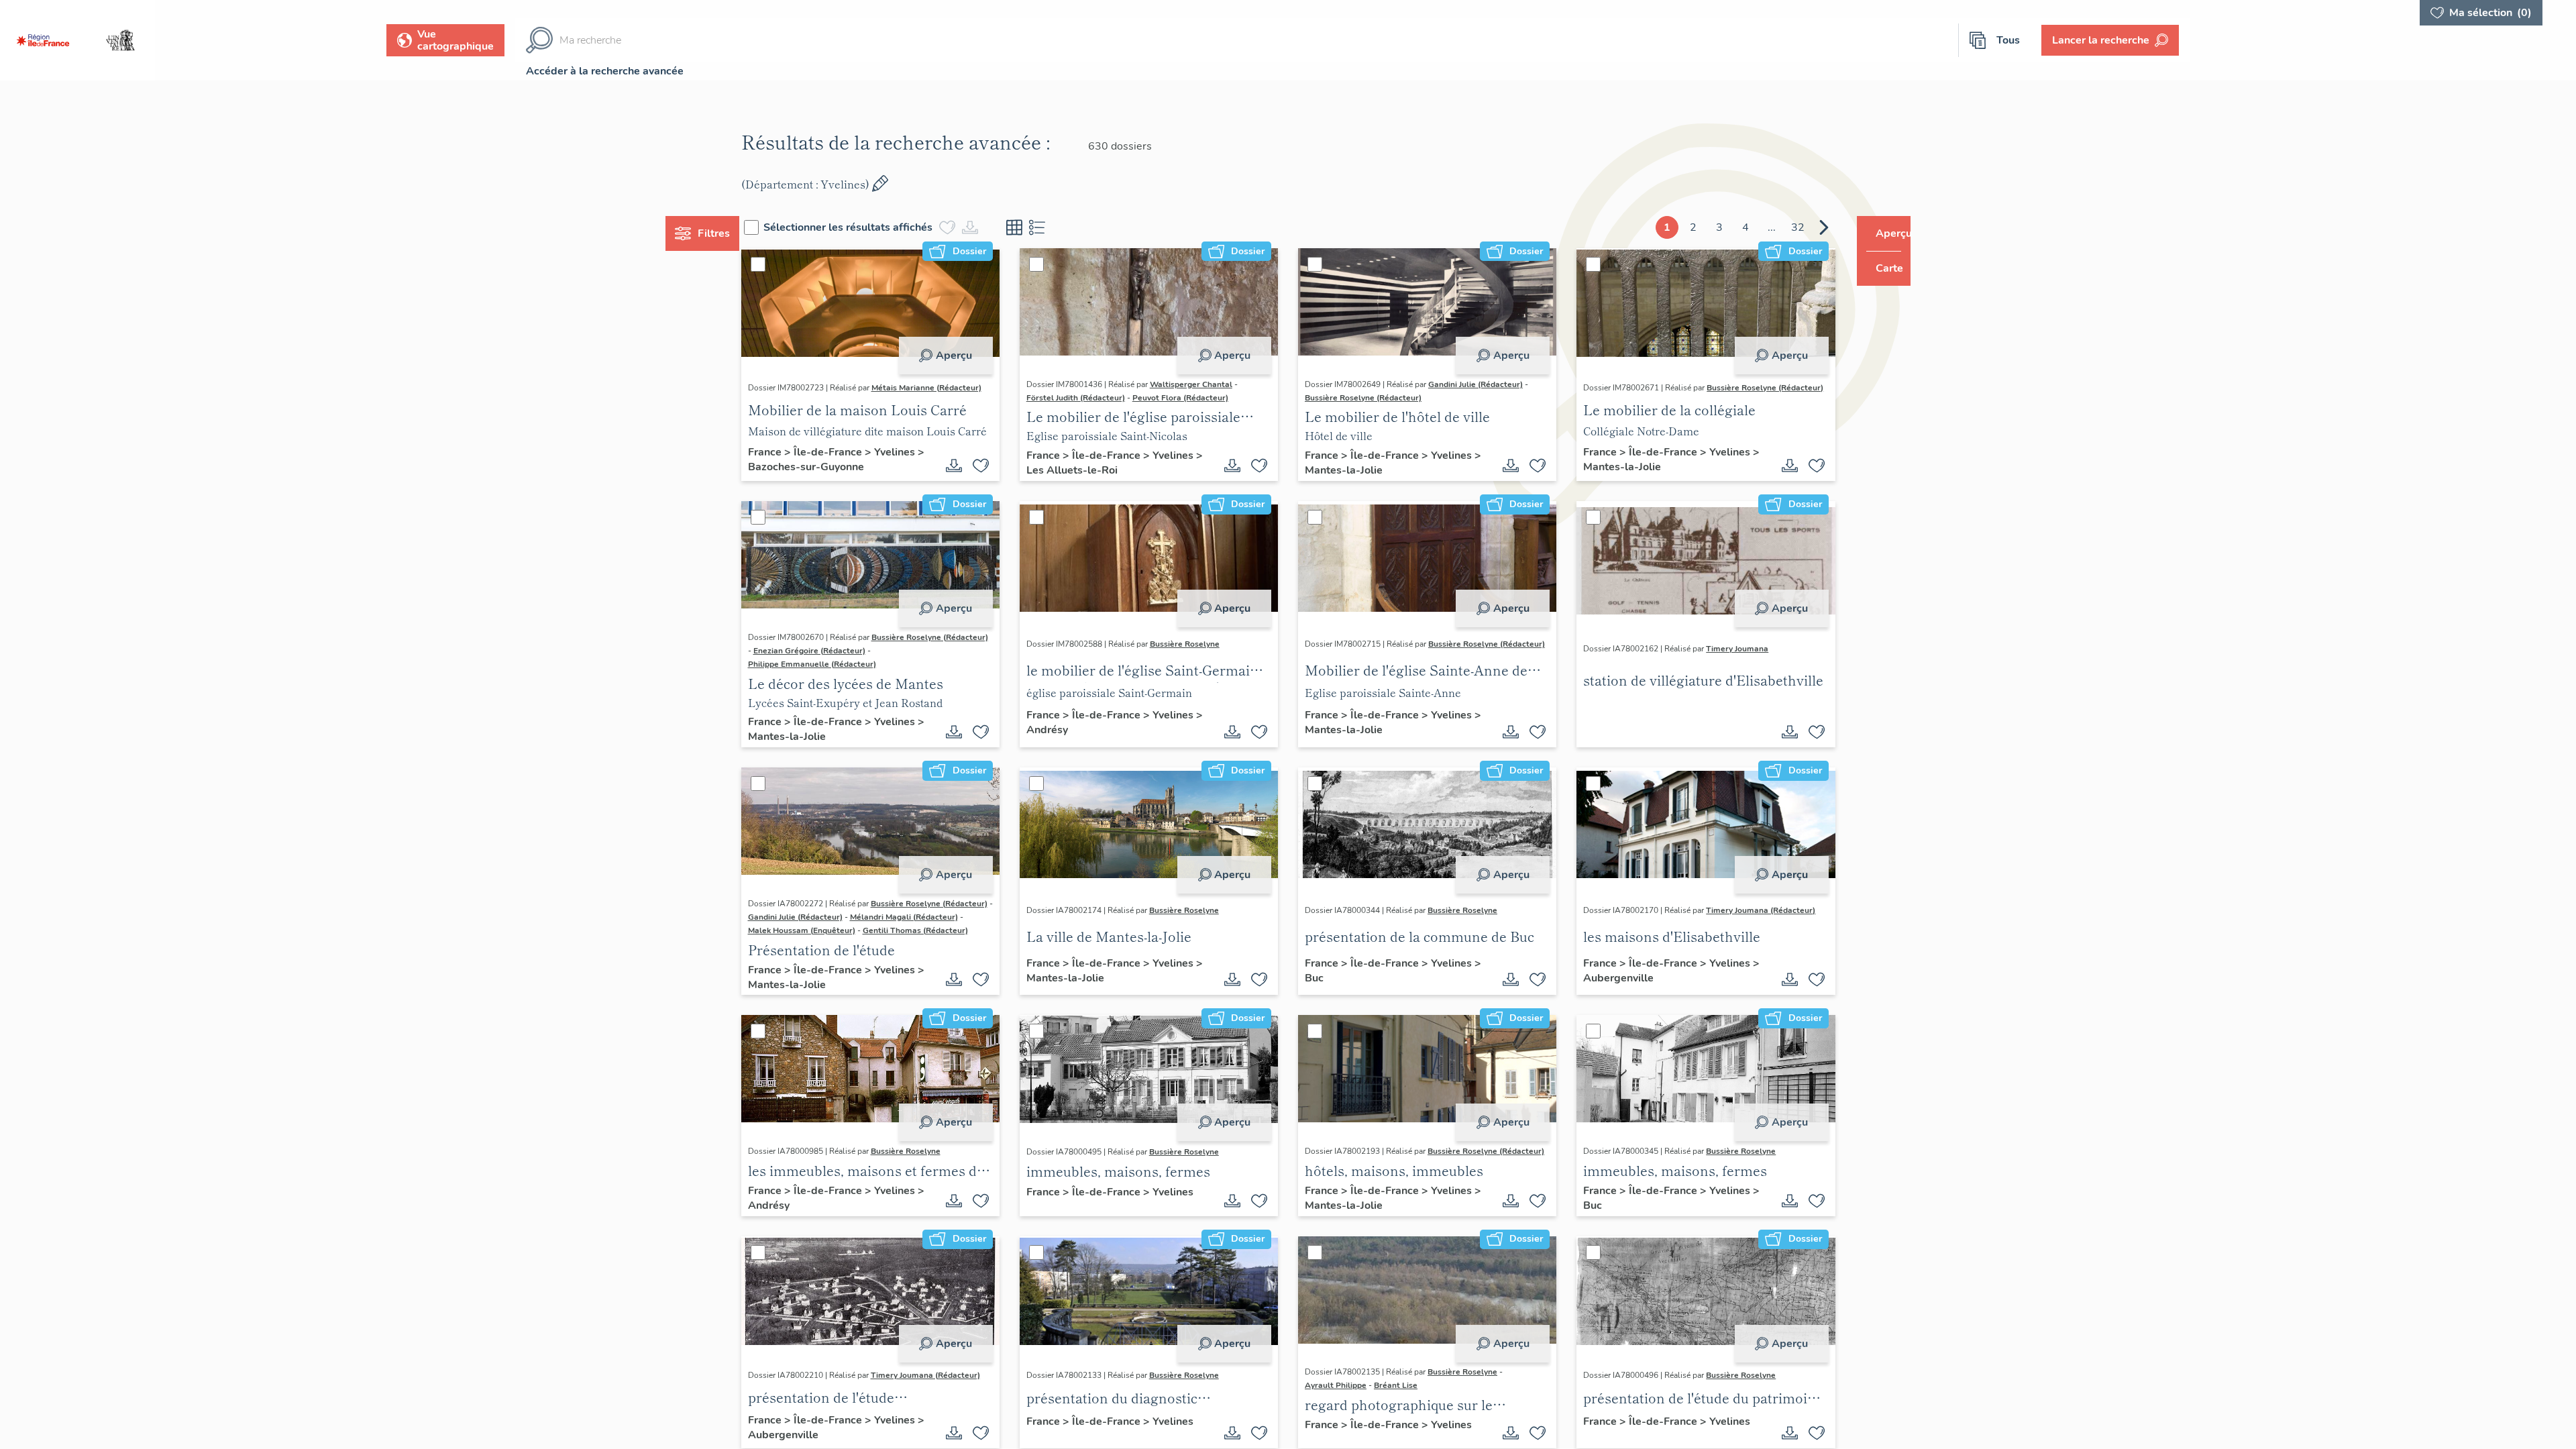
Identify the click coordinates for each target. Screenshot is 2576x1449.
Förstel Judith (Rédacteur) (1088, 398)
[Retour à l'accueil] (43, 40)
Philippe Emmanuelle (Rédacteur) (837, 678)
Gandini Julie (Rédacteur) (1475, 384)
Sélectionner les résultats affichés (873, 227)
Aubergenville (1616, 1002)
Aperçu (967, 356)
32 (1772, 227)
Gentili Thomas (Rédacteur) (825, 957)
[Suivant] (1799, 227)
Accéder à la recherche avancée (605, 71)
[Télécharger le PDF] (967, 466)
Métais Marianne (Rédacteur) (828, 398)
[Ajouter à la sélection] (994, 466)
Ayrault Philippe (1336, 1426)
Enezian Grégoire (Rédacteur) (829, 664)
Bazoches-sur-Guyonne (840, 470)
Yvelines (919, 455)
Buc (1324, 1002)
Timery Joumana (1725, 652)
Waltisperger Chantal (1204, 384)
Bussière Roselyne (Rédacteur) (1363, 398)
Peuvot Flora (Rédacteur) (1193, 398)
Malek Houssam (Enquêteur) (942, 944)
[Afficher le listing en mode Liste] (1063, 227)
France (791, 455)
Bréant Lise (1396, 1426)
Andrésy (1069, 740)
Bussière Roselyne (1197, 647)
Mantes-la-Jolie (1353, 470)
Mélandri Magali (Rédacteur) (827, 944)
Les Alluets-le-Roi (1094, 470)
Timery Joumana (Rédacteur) (1749, 927)
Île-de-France (854, 455)
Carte (1880, 268)
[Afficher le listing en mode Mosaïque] (1040, 227)
